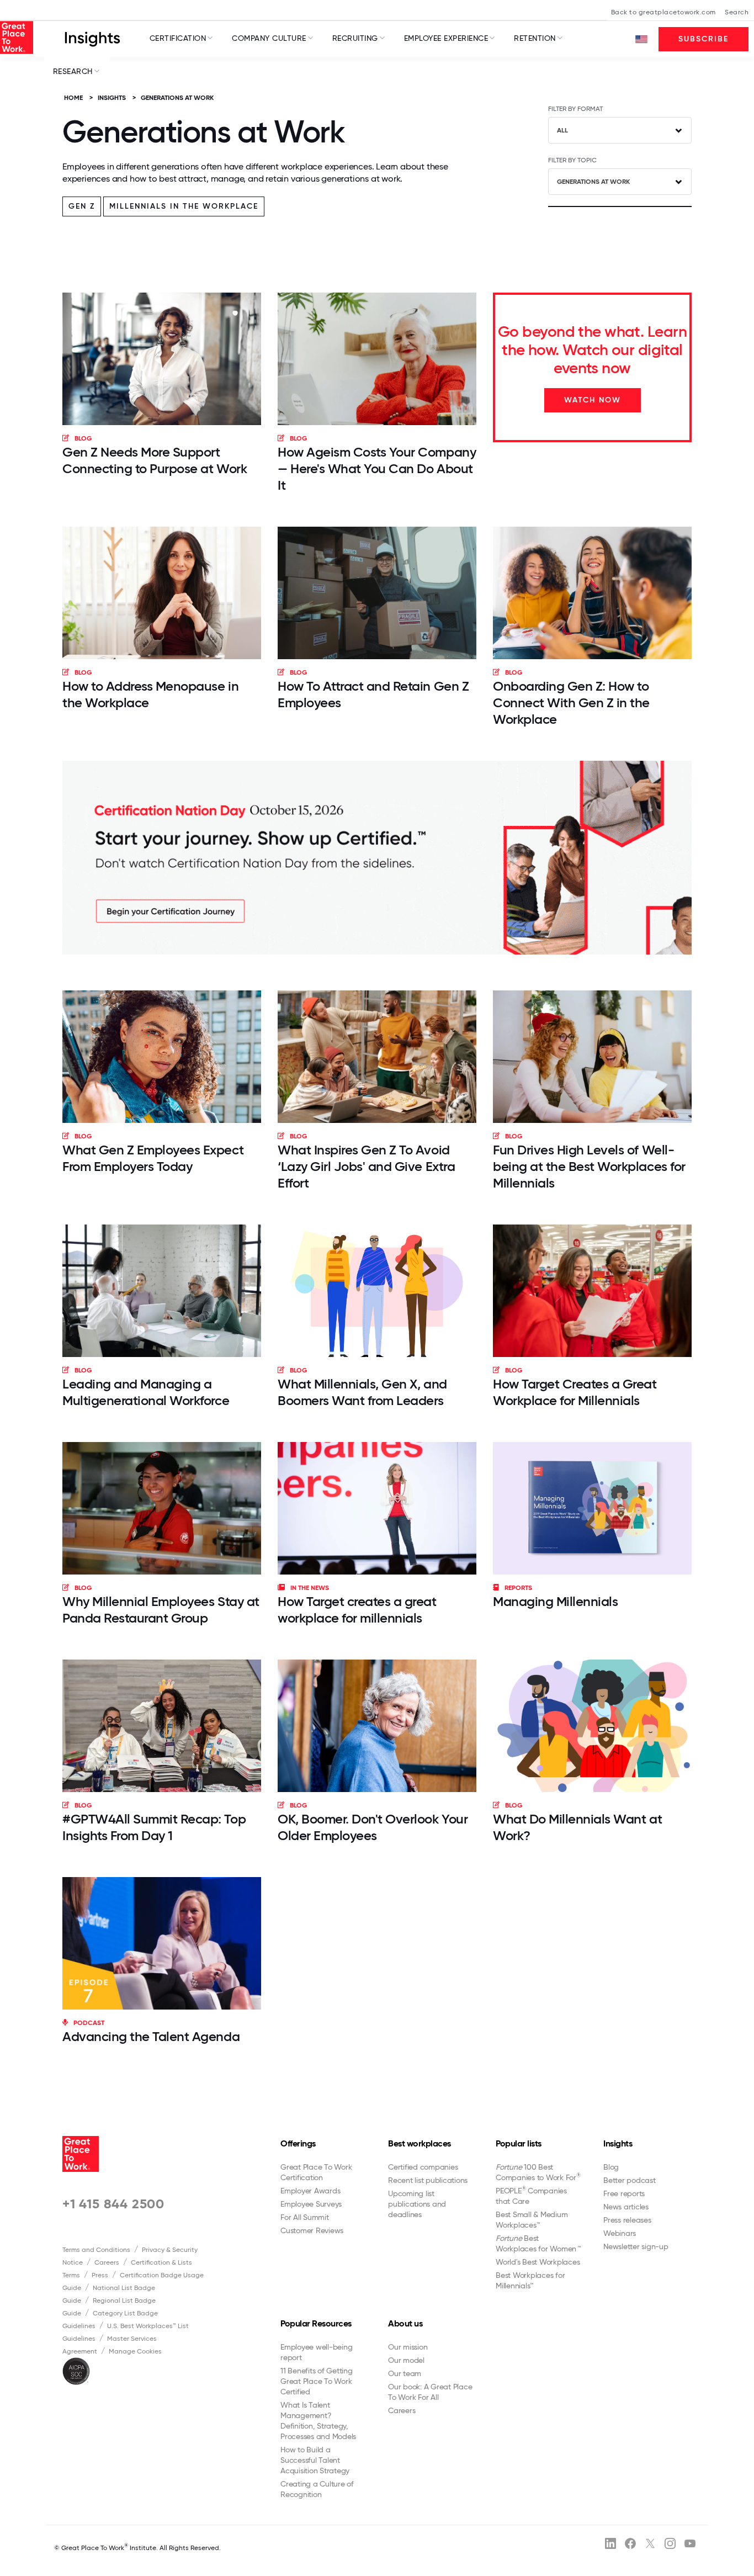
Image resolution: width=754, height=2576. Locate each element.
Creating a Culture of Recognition (317, 2489)
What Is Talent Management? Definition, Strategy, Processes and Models (318, 2421)
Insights (618, 2143)
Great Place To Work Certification (316, 2172)
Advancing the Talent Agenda (151, 2036)
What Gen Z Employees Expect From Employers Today (153, 1158)
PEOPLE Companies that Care (531, 2196)
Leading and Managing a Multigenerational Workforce (146, 1392)
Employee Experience (446, 38)
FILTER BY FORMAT (575, 109)
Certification (178, 38)
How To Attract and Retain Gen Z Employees (373, 694)
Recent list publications (428, 2180)
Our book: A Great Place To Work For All (430, 2392)
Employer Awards (310, 2191)
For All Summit (305, 2217)
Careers (107, 2262)
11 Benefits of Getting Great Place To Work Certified (317, 2381)
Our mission (408, 2347)
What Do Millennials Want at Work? (577, 1827)
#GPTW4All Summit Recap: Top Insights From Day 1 (154, 1827)
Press (100, 2275)
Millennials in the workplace (184, 206)
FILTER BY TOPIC (572, 160)
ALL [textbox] (562, 130)
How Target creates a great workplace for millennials (357, 1610)
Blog (611, 2167)
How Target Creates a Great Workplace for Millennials (575, 1392)
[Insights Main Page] (92, 38)
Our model (406, 2360)
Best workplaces (420, 2143)
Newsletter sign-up (636, 2246)
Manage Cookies (135, 2351)
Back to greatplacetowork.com (663, 12)
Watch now (593, 400)
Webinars (620, 2233)
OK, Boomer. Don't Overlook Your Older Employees (373, 1827)
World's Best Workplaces (538, 2262)
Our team (405, 2373)
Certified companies (423, 2167)
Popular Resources (316, 2323)
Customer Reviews (312, 2230)
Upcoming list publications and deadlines (417, 2204)
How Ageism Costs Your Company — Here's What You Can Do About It (377, 468)
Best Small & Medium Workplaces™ (532, 2220)
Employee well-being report (316, 2352)
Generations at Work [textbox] (593, 182)
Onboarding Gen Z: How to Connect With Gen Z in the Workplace (571, 703)
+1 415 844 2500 (113, 2204)
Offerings (298, 2143)
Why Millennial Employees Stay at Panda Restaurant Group (161, 1610)
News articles (626, 2207)
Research (73, 71)
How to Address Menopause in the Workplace (150, 694)
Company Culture (269, 38)
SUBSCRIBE (703, 39)
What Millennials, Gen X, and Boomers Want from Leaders (362, 1392)
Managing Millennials (555, 1601)
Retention (535, 38)
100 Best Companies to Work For (538, 2172)
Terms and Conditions (96, 2250)
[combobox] (620, 130)
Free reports (624, 2193)
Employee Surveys (311, 2204)
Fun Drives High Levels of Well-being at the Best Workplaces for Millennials (589, 1166)
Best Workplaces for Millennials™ (530, 2280)
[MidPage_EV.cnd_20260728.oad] (377, 858)
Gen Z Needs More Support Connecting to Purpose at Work (155, 460)
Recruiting (355, 38)
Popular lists (519, 2143)
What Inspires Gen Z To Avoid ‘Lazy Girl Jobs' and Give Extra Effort (366, 1166)
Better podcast (630, 2180)
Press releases (627, 2220)
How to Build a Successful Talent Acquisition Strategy (315, 2460)
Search (737, 12)
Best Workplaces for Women (538, 2243)
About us (405, 2323)
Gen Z (82, 206)
